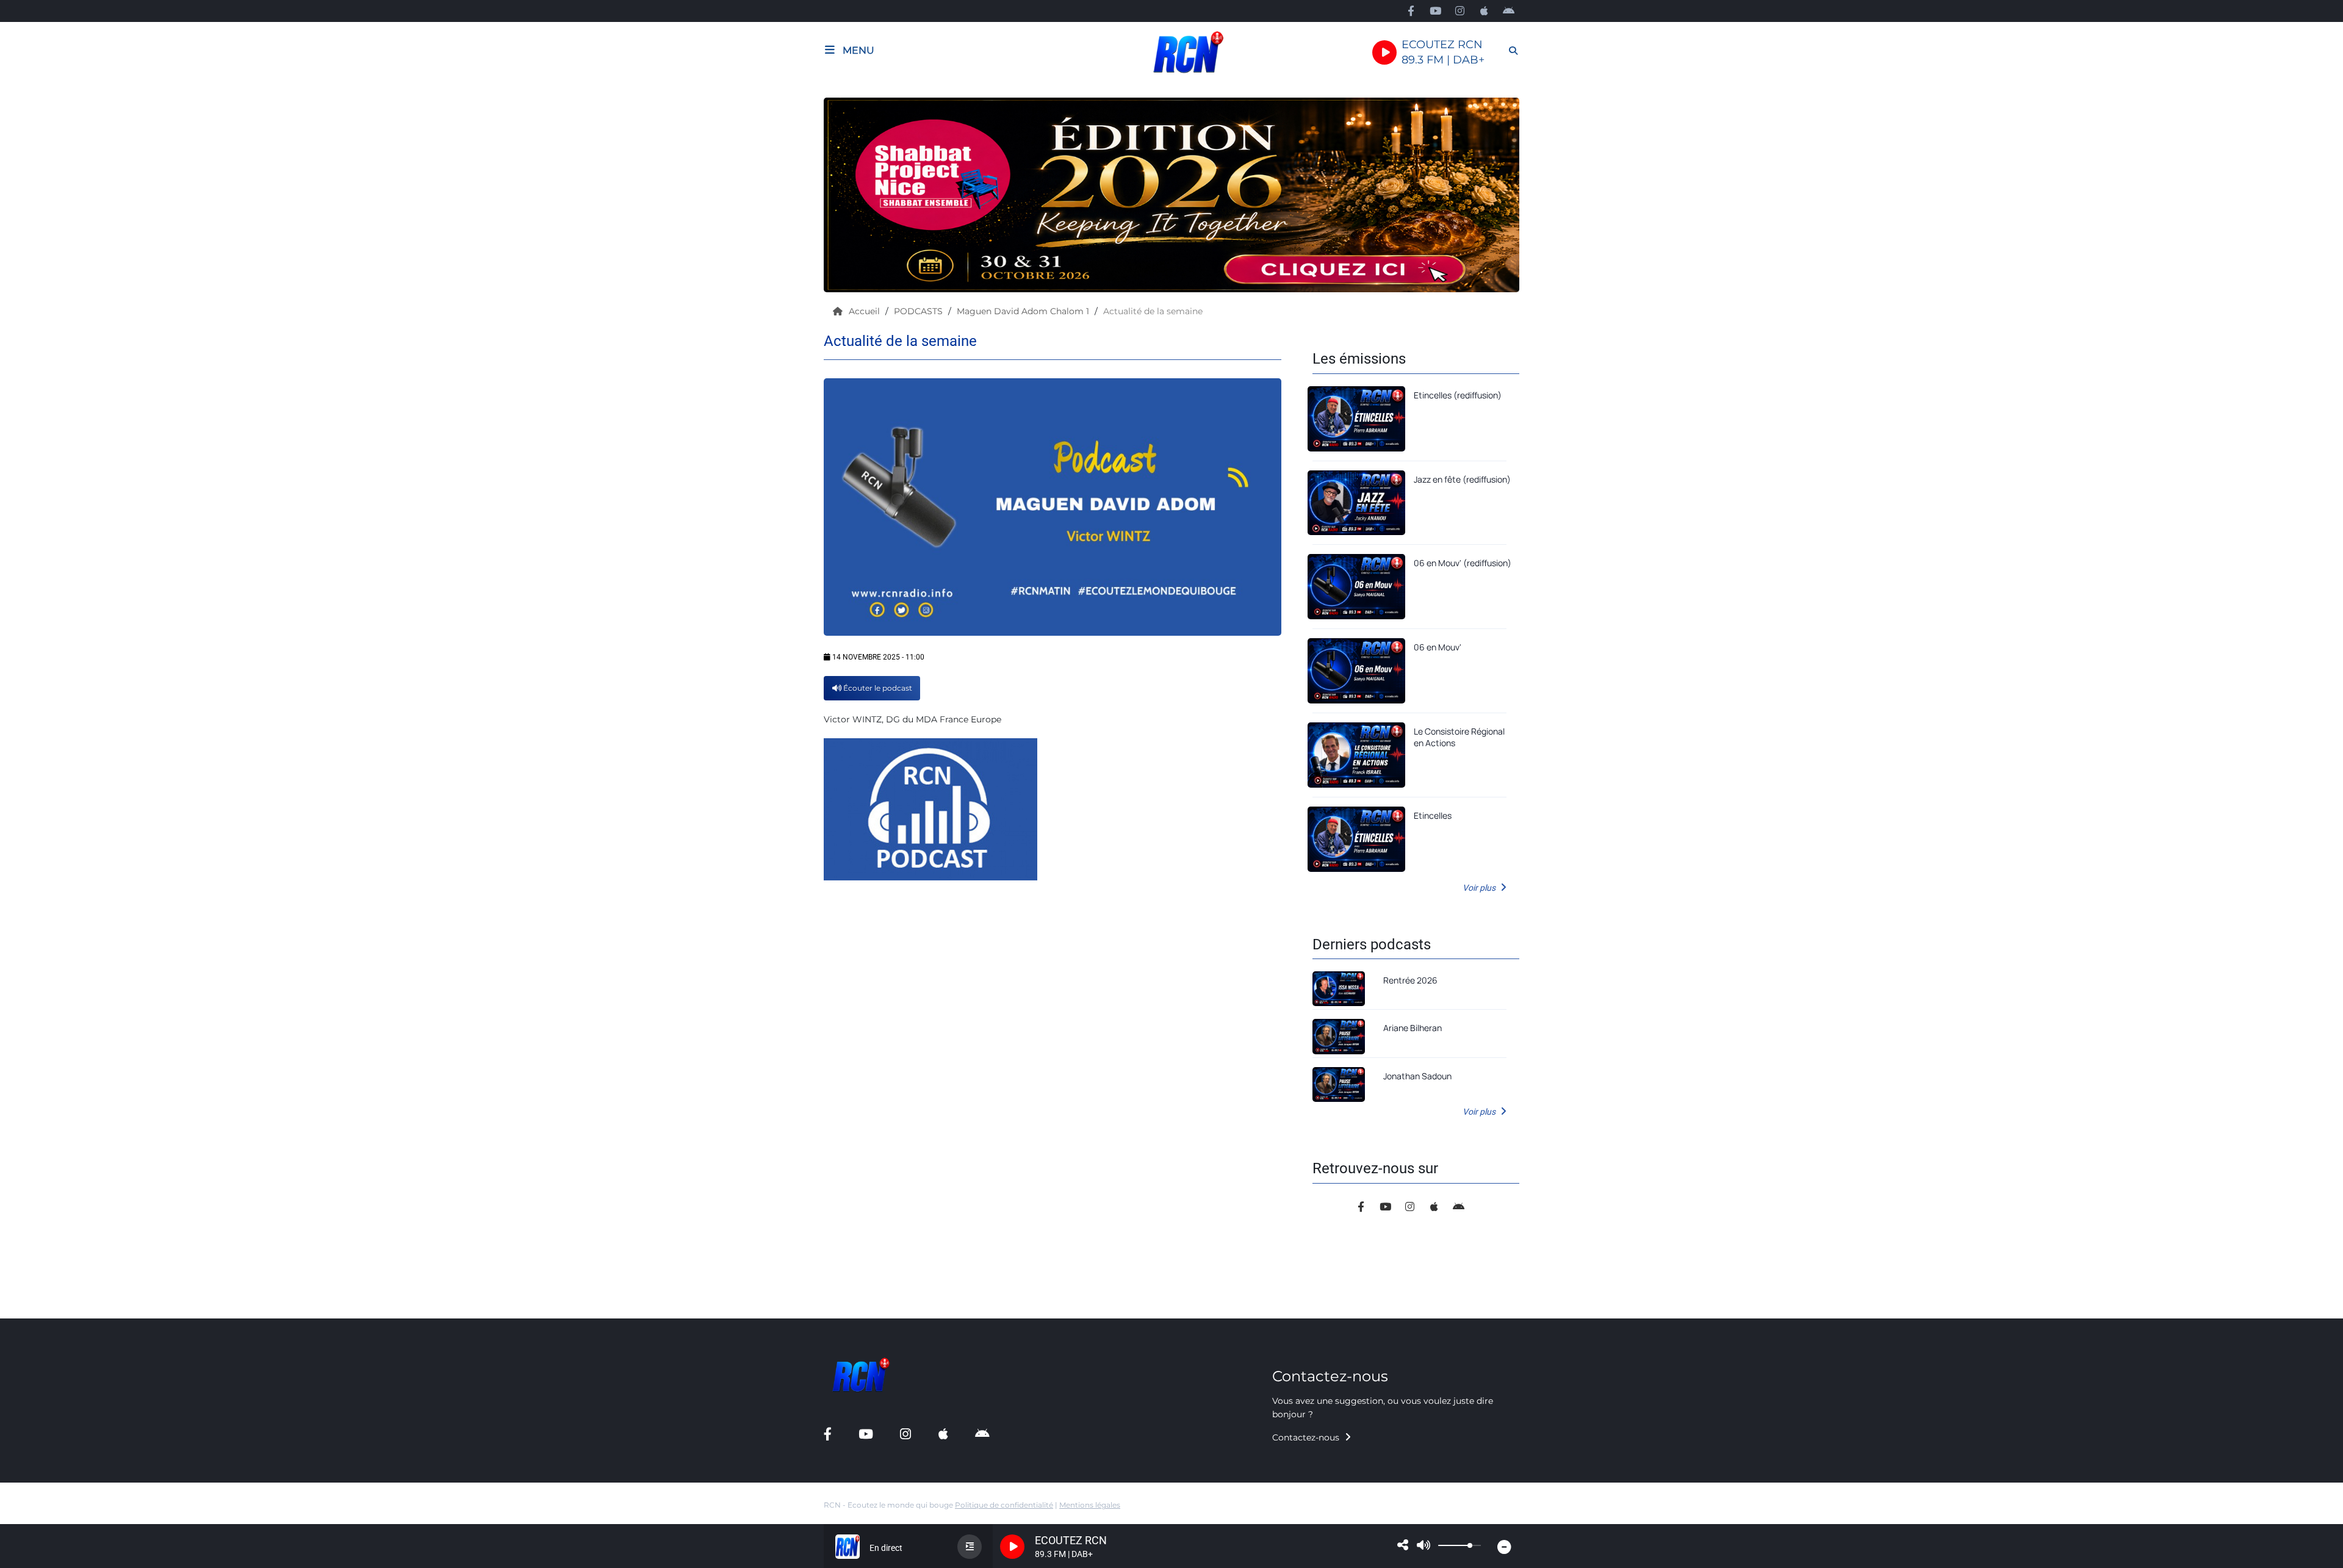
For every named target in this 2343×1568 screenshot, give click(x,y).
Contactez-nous (1307, 1437)
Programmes (43, 127)
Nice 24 (31, 644)
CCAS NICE (39, 670)
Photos (31, 436)
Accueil (866, 311)
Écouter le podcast (877, 688)
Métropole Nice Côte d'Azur (73, 592)
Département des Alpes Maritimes (88, 696)
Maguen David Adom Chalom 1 (1024, 311)
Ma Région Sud (48, 722)
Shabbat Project (50, 565)
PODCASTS (920, 311)
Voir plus (1480, 888)
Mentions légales (1090, 1505)
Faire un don (42, 180)
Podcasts (35, 101)
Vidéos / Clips (45, 462)
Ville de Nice (41, 618)
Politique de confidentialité (1004, 1505)
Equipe (30, 153)
